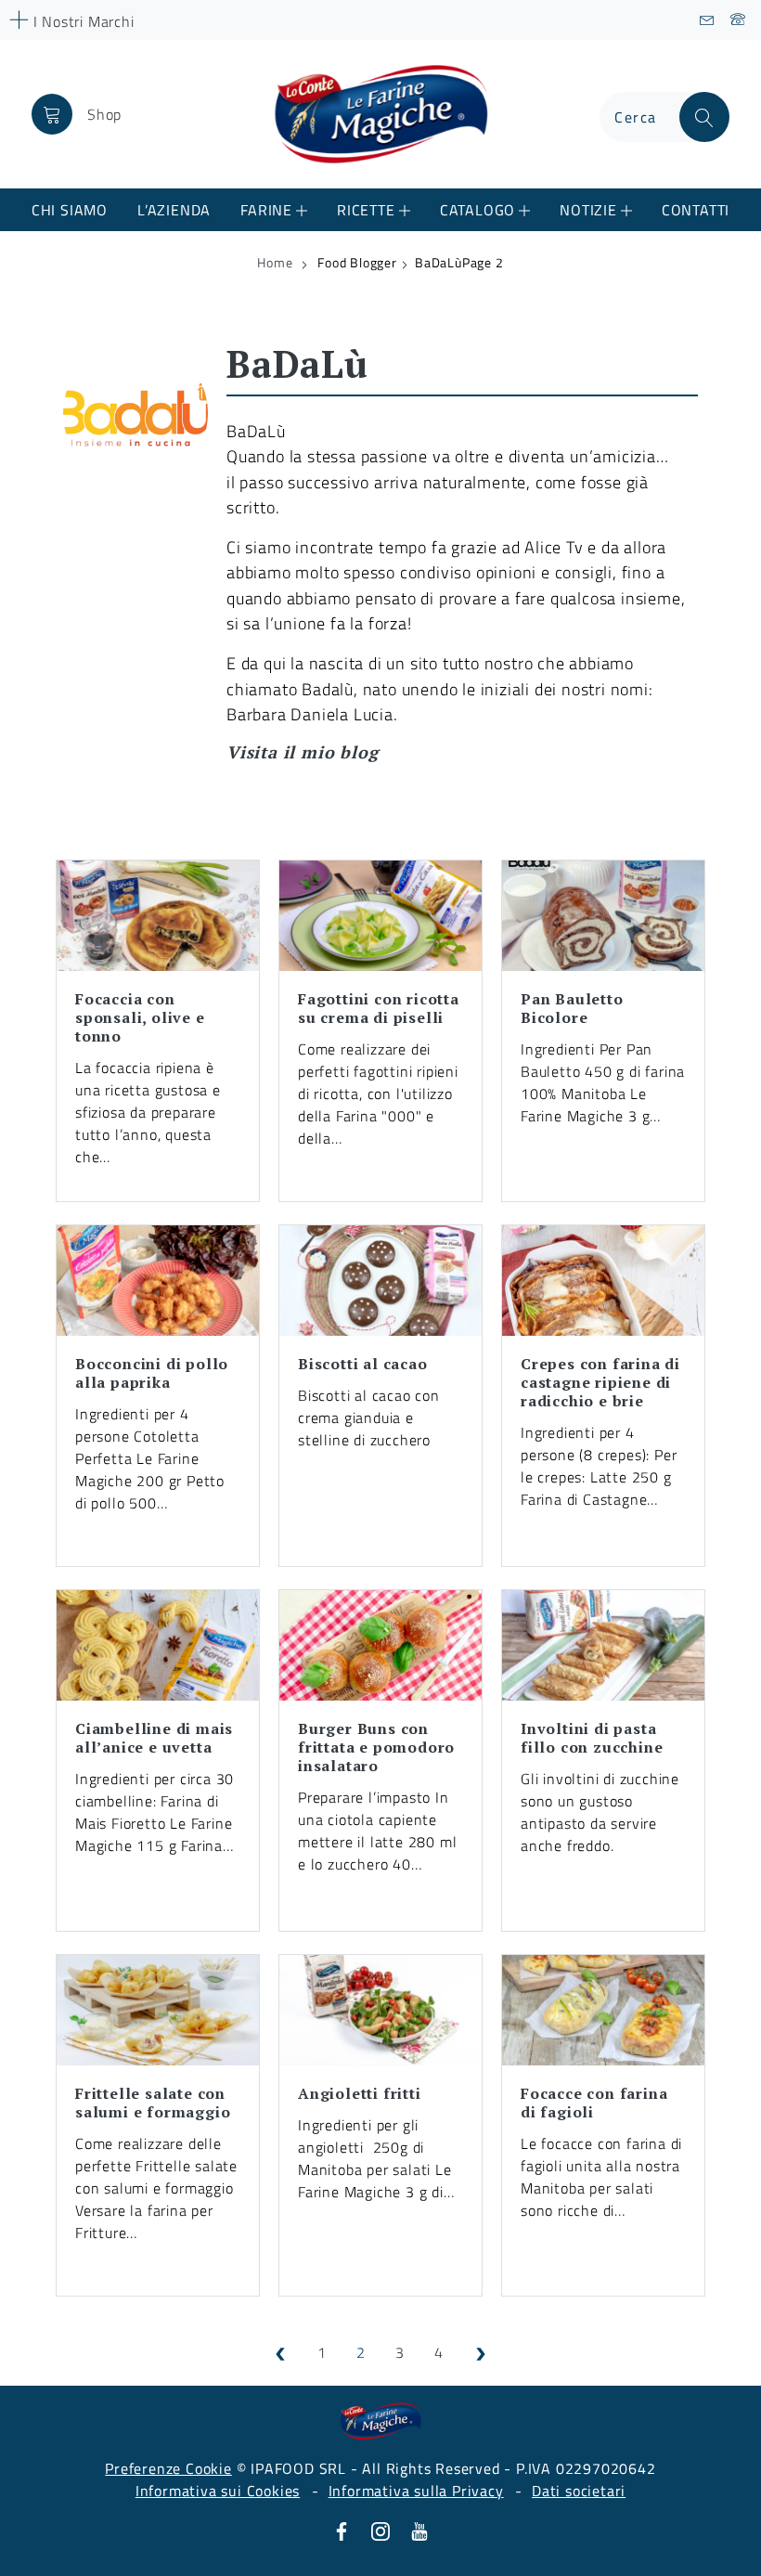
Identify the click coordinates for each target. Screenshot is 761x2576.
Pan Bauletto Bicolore (572, 1008)
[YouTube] (419, 2530)
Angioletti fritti (360, 2093)
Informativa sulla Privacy (416, 2491)
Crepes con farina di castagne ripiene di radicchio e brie (600, 1382)
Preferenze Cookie (168, 2468)
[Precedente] (280, 2352)
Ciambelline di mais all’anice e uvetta (154, 1738)
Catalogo (477, 210)
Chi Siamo (70, 210)
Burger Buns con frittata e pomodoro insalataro (376, 1747)
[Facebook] (342, 2530)
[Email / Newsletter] (708, 20)
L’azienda (174, 210)
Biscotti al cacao (363, 1364)
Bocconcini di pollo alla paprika (152, 1373)
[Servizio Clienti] (738, 20)
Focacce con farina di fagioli (594, 2103)
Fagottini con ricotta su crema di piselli (379, 1008)
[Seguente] (481, 2352)
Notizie (588, 210)
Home (275, 263)
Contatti (696, 210)
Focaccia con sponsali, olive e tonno (140, 1017)
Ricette (366, 210)
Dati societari (579, 2491)
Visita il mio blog (302, 752)
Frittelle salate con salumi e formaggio (153, 2103)
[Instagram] (380, 2530)
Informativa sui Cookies (218, 2491)
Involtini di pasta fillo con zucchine (592, 1738)
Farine (266, 210)
